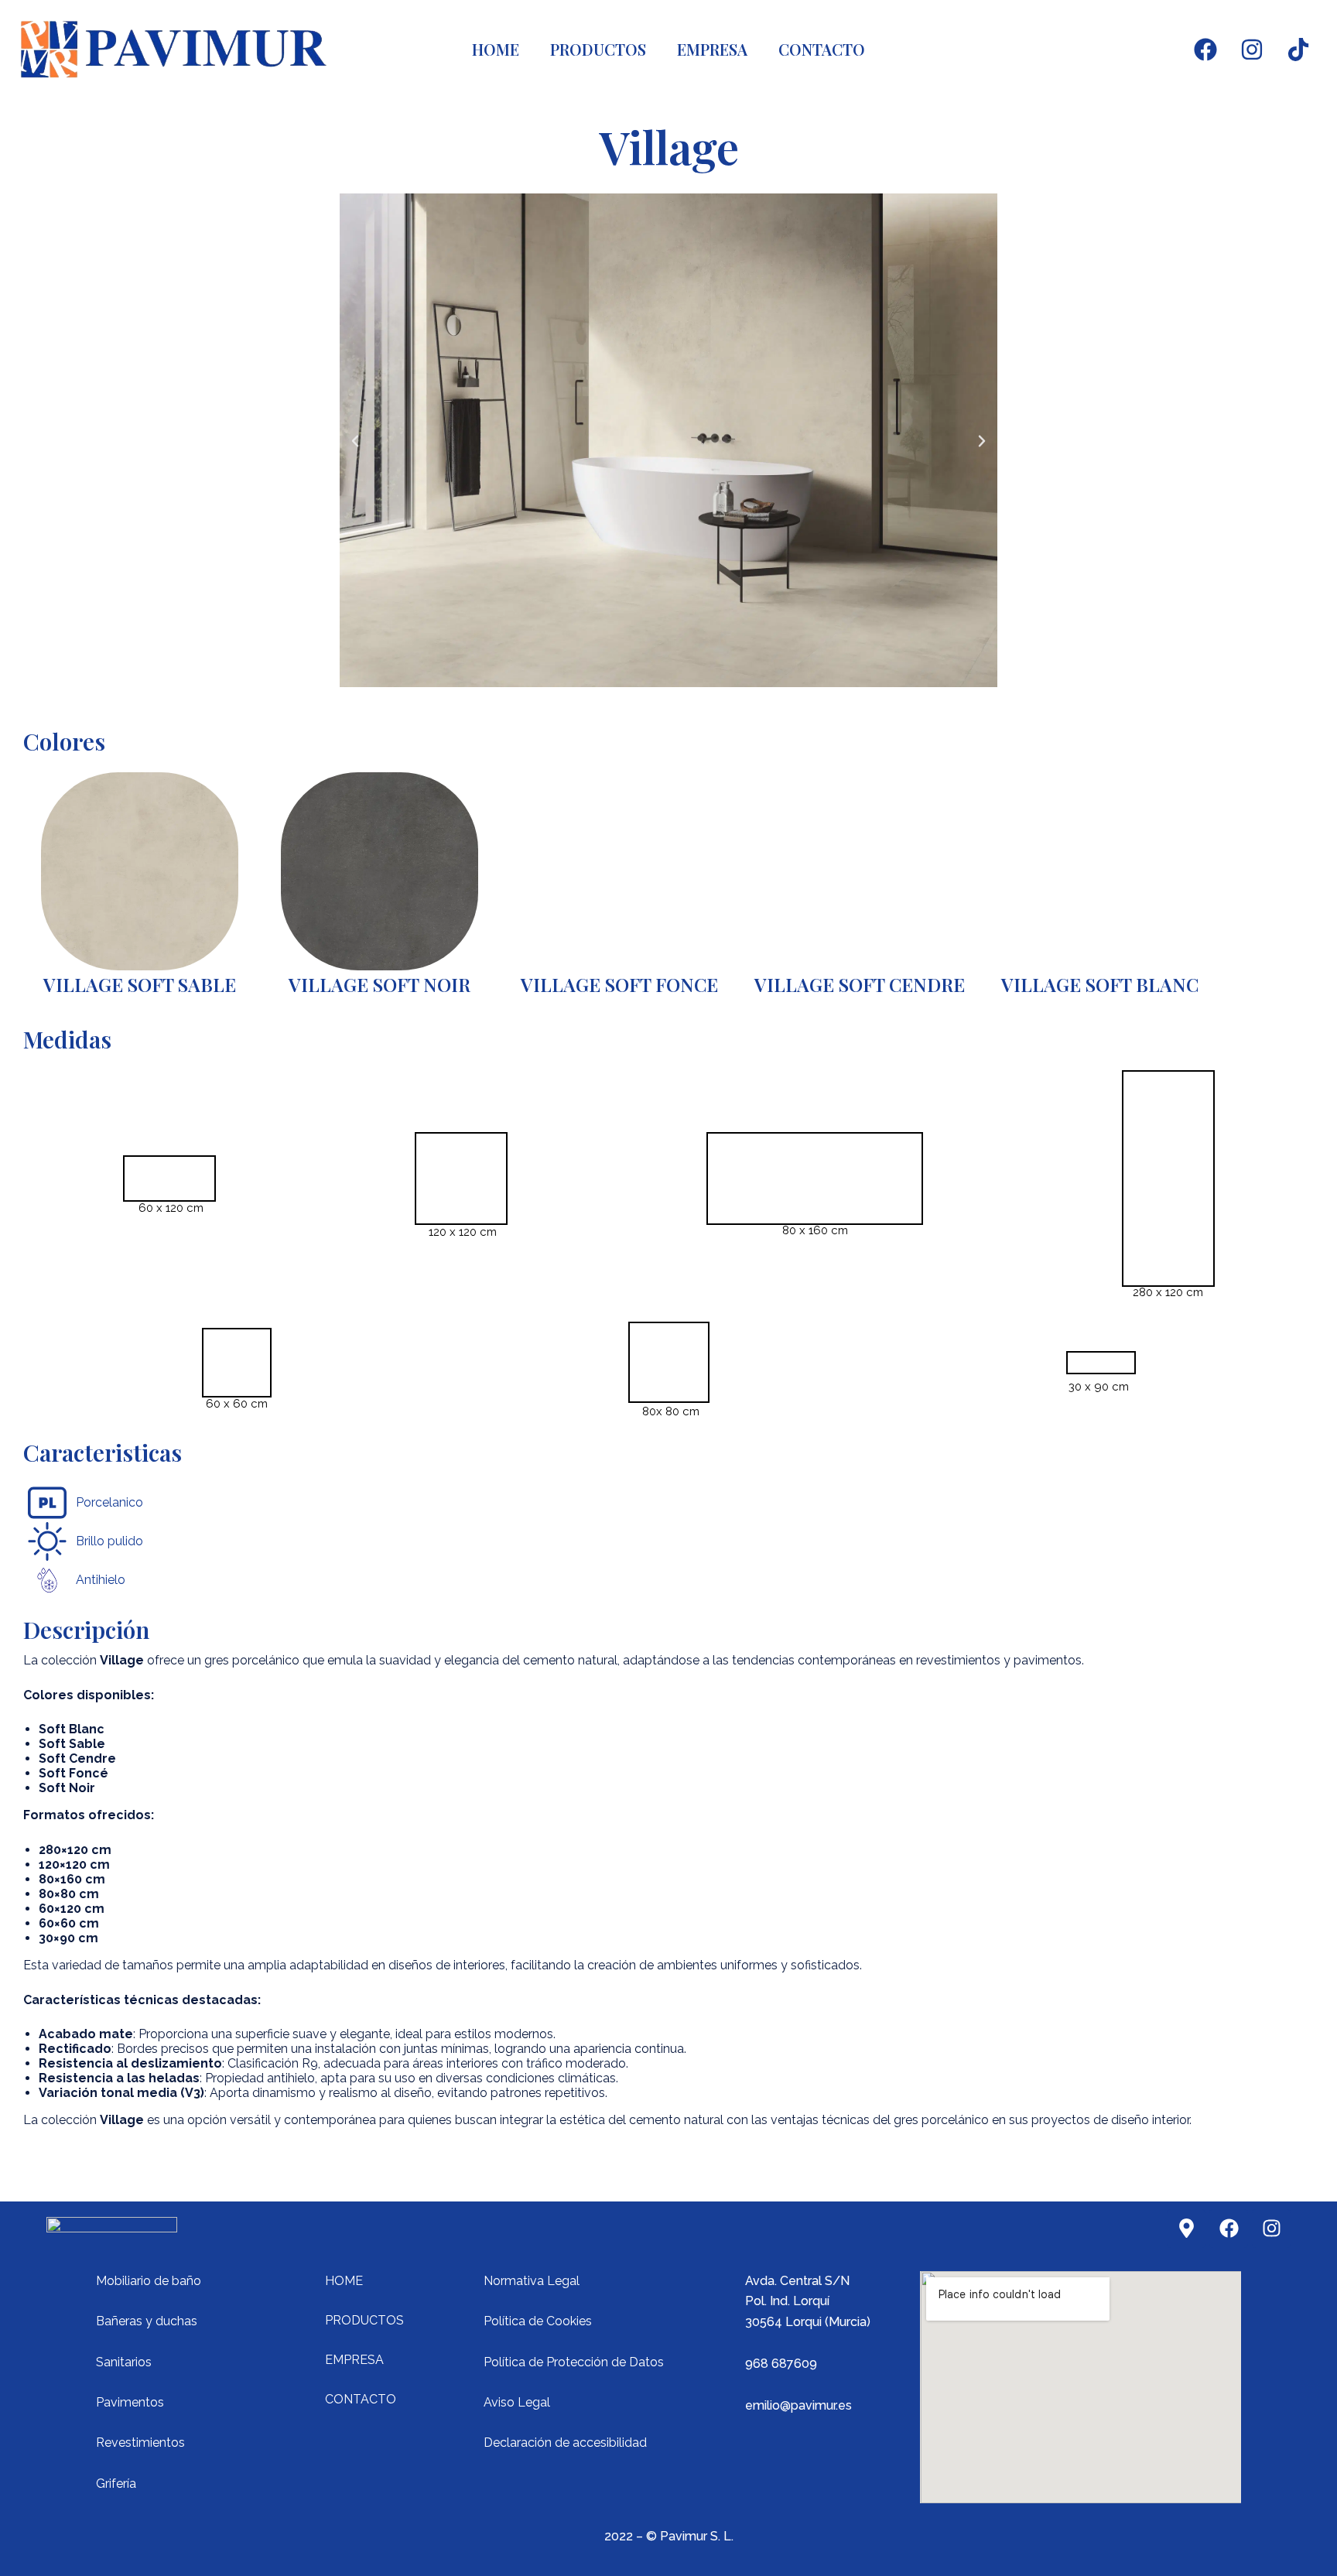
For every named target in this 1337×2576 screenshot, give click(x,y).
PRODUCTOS (598, 49)
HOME (496, 49)
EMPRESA (712, 49)
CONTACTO (822, 49)
